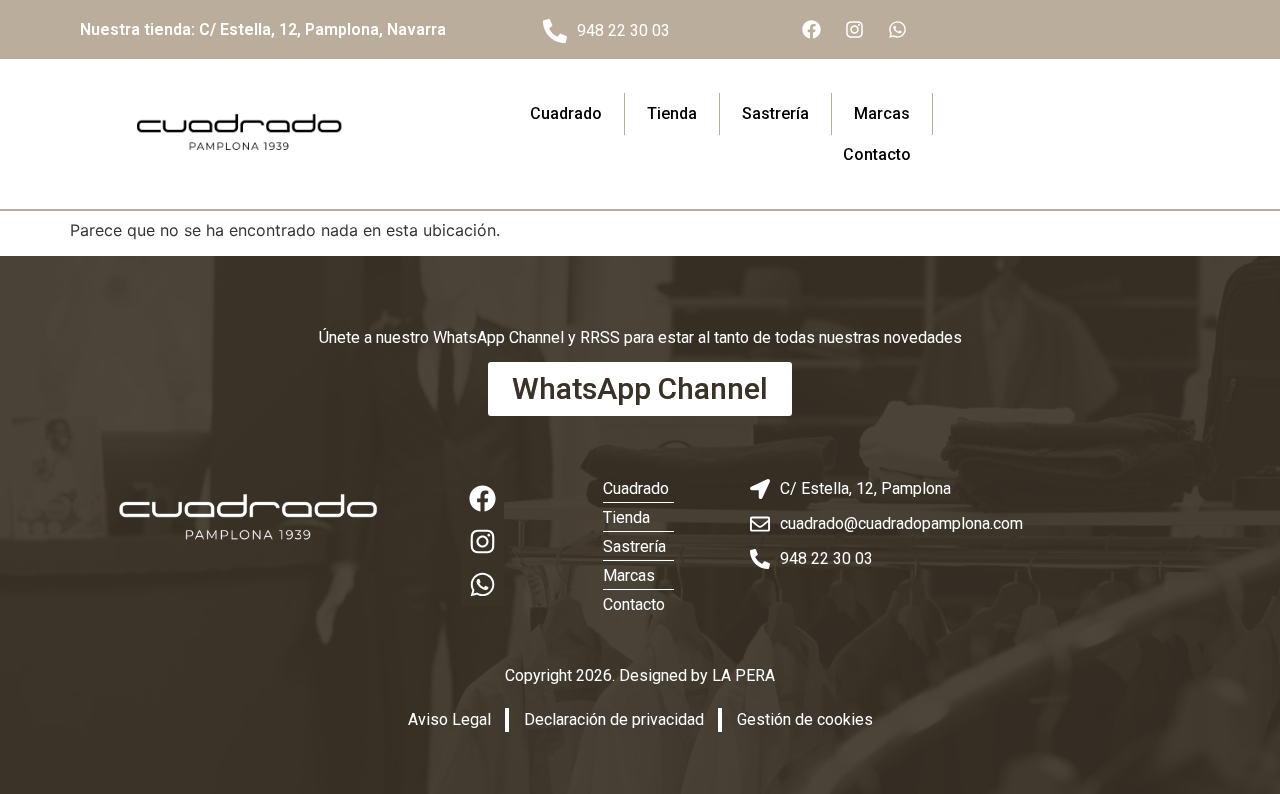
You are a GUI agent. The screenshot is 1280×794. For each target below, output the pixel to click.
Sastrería (775, 113)
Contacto (877, 154)
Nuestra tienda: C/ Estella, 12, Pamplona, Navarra (263, 29)
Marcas (882, 113)
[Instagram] (854, 30)
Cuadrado (566, 113)
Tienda (672, 113)
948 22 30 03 (623, 30)
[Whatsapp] (897, 30)
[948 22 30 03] (555, 31)
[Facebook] (811, 30)
